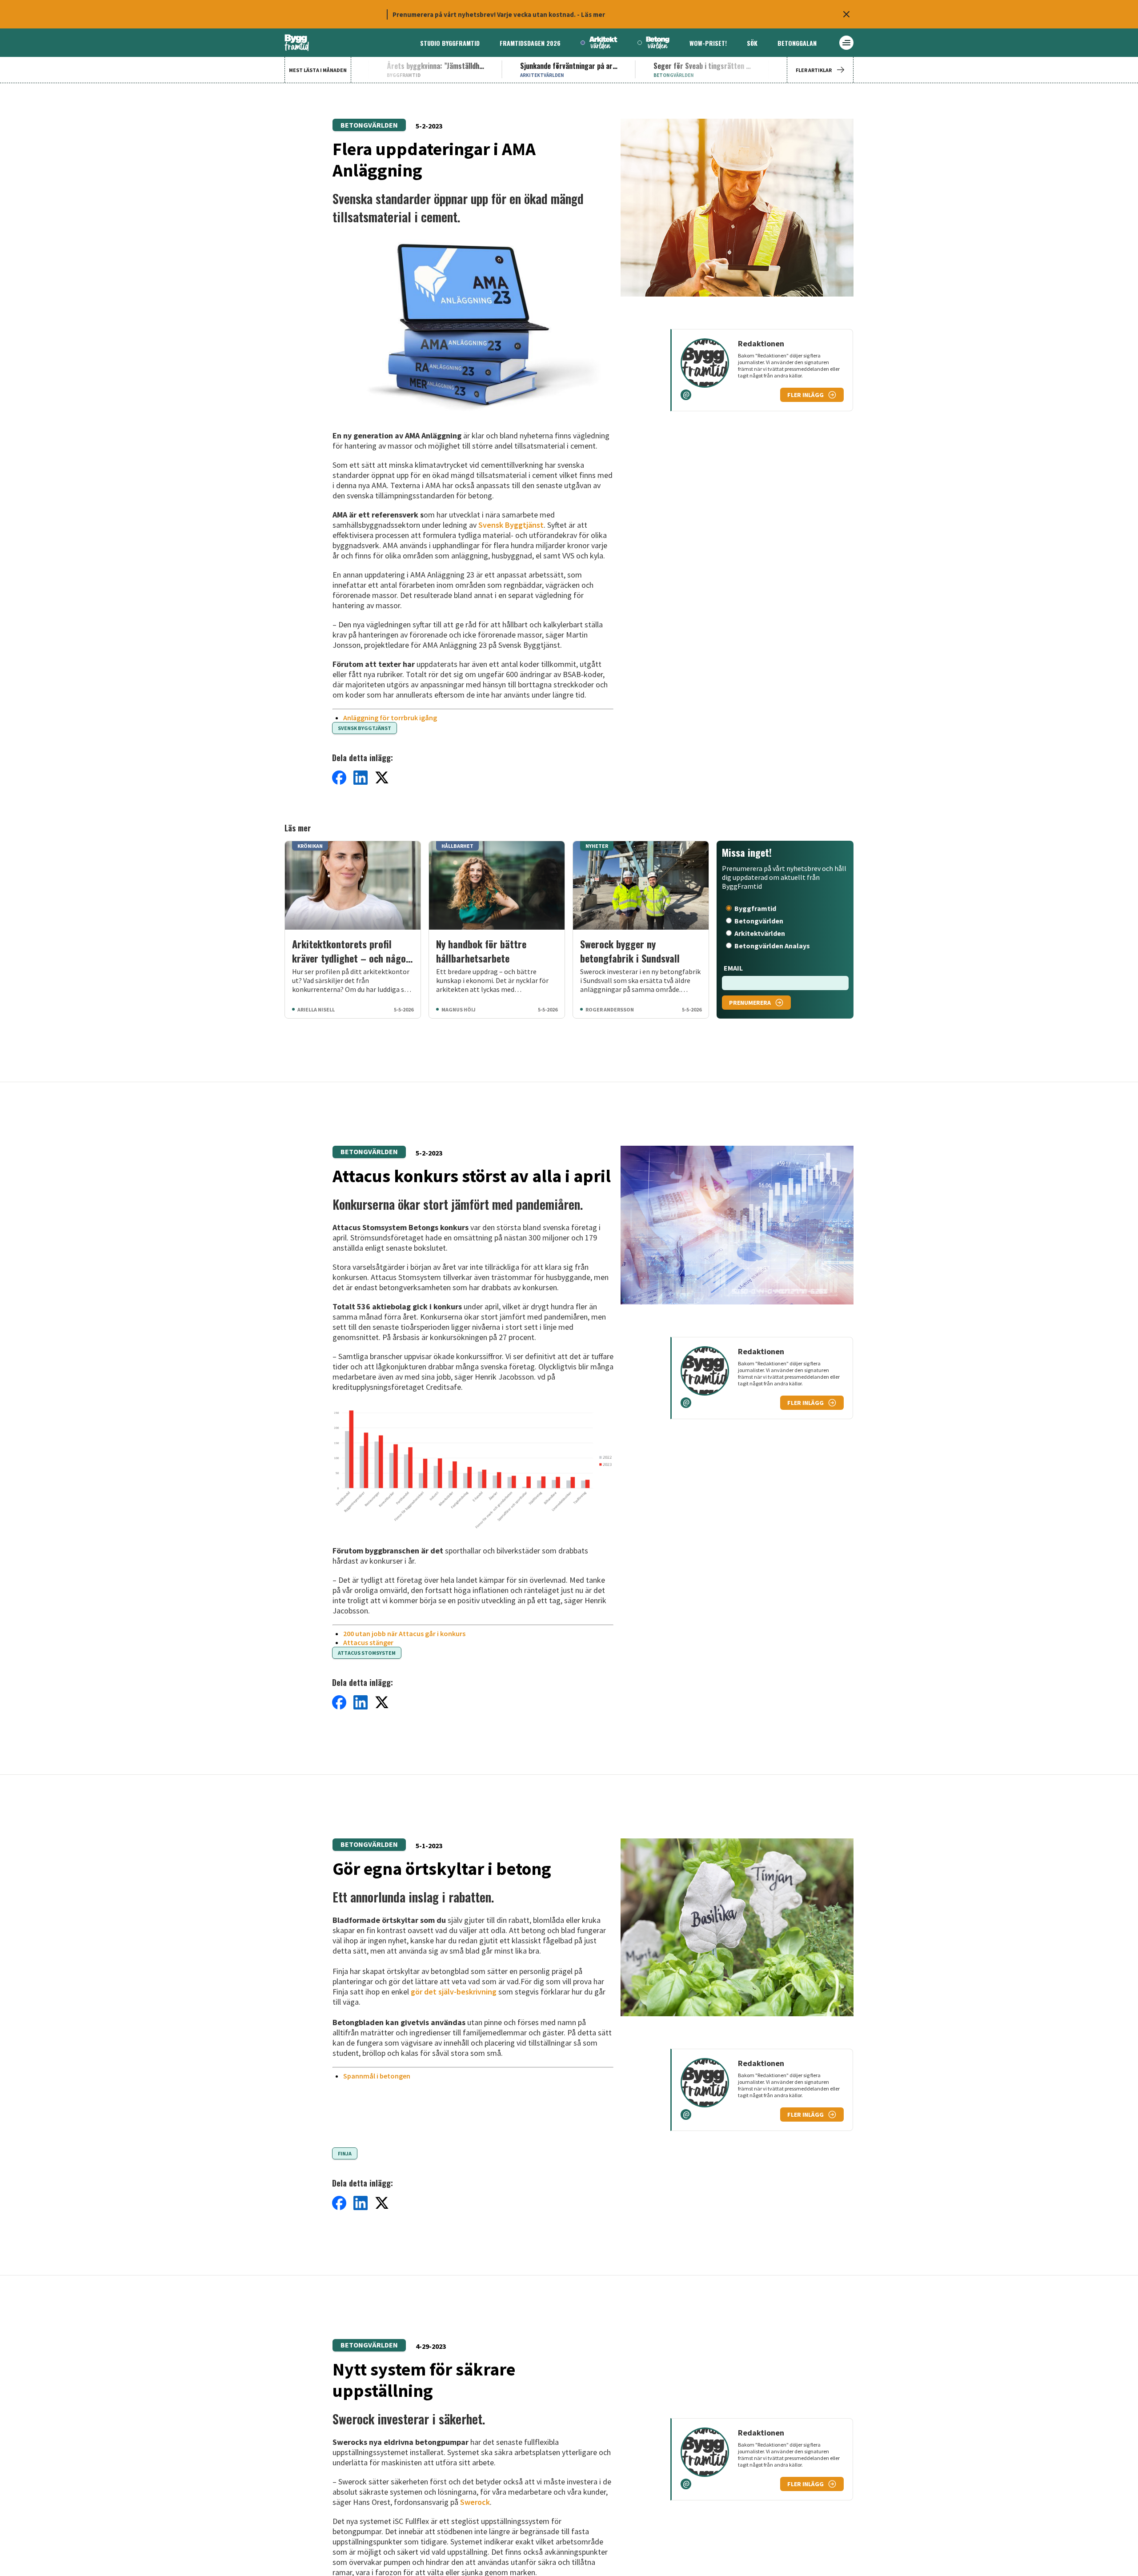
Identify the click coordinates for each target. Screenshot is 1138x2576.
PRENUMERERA (750, 1003)
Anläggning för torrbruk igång (390, 718)
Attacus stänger (368, 1642)
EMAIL (733, 968)
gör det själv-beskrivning (454, 1992)
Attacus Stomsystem (367, 1653)
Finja (345, 2153)
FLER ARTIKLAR (814, 70)
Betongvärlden (369, 125)
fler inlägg (805, 395)
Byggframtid (755, 908)
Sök (752, 43)
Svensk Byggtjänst (511, 525)
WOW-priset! (708, 43)
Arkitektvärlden (760, 933)
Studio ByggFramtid (450, 43)
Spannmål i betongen (377, 2076)
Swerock (475, 2502)
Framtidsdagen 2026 (530, 43)
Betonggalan (797, 43)
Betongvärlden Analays (772, 946)
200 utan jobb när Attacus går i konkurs (404, 1633)
